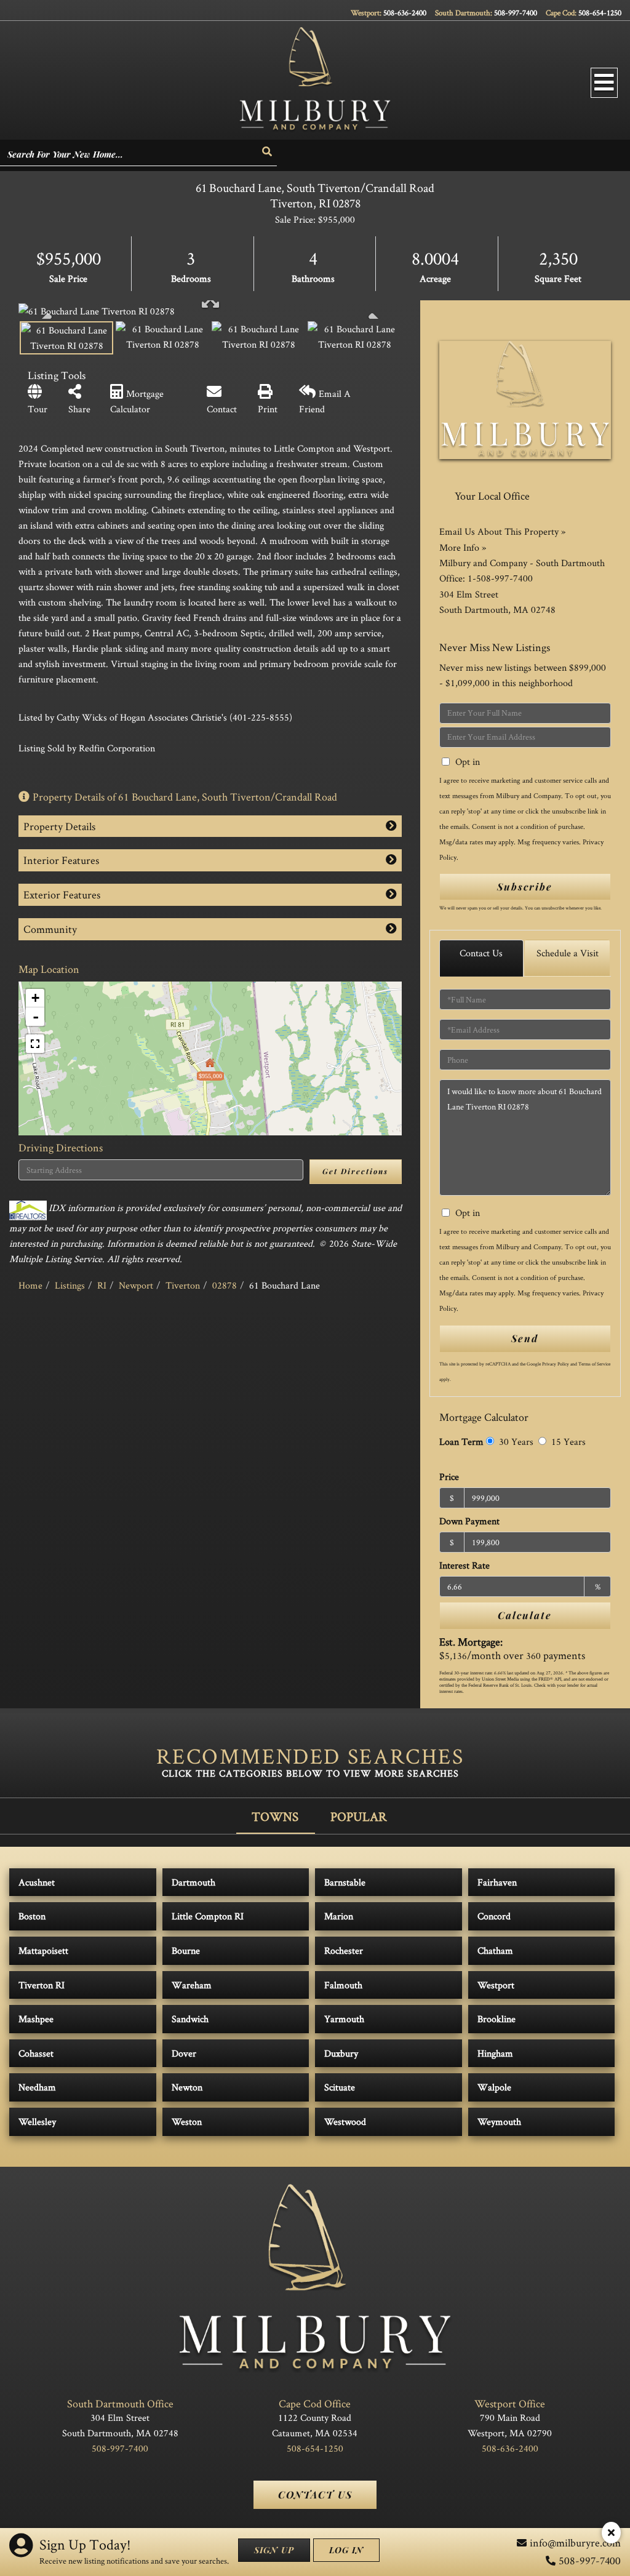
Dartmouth (193, 1882)
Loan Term (461, 1442)
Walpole (494, 2087)
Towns (275, 1816)
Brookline (496, 2019)
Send (525, 1338)
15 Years (567, 1442)
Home (30, 1285)
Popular (359, 1816)
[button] (268, 152)
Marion (339, 1916)
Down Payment (469, 1521)
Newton (187, 2087)
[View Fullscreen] (35, 1044)
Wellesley (37, 2122)
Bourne (186, 1950)
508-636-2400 (405, 13)
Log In (346, 2550)
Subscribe (525, 886)
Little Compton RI (208, 1916)
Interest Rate (465, 1565)
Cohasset (36, 2053)
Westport (496, 1985)
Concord (494, 1916)
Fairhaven (497, 1882)
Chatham (495, 1950)
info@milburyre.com (575, 2542)
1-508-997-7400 (500, 578)
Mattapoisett (43, 1950)
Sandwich (190, 2019)
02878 (225, 1285)
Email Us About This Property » (502, 531)
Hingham (495, 2053)
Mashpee (36, 2019)
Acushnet (37, 1882)
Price (449, 1477)
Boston (32, 1916)
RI (102, 1285)
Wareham (192, 1985)
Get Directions (355, 1171)
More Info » (463, 547)
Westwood (345, 2122)
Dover (184, 2053)
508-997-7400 (516, 13)
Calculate (525, 1615)
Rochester (344, 1950)
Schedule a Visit (568, 953)
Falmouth (343, 1985)
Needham (37, 2087)
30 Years (515, 1442)
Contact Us (481, 953)
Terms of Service (594, 1364)
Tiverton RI (42, 1985)
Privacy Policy (556, 1364)
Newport (136, 1285)
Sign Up (274, 2550)
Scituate (340, 2087)
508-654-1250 (600, 13)
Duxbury (341, 2053)
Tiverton (183, 1285)
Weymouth (499, 2122)
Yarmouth (344, 2019)
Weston (187, 2122)
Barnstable (345, 1882)
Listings (70, 1285)
